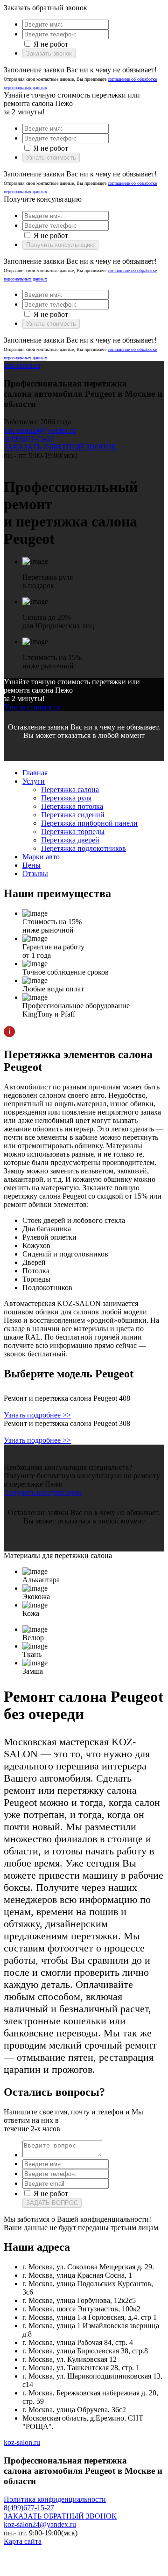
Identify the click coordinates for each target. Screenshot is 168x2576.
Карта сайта (23, 2541)
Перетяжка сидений (73, 815)
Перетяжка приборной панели (89, 823)
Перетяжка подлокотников (84, 848)
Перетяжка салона (70, 790)
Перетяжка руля (66, 798)
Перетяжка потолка (72, 806)
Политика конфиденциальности (55, 2499)
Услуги (34, 781)
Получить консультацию (60, 245)
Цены (31, 865)
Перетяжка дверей (70, 840)
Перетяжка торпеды (73, 832)
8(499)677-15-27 (29, 439)
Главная (35, 773)
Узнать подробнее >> (37, 1415)
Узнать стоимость (51, 158)
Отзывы (35, 874)
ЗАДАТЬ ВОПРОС (52, 2203)
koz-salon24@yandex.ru (40, 430)
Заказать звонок (49, 53)
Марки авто (41, 857)
